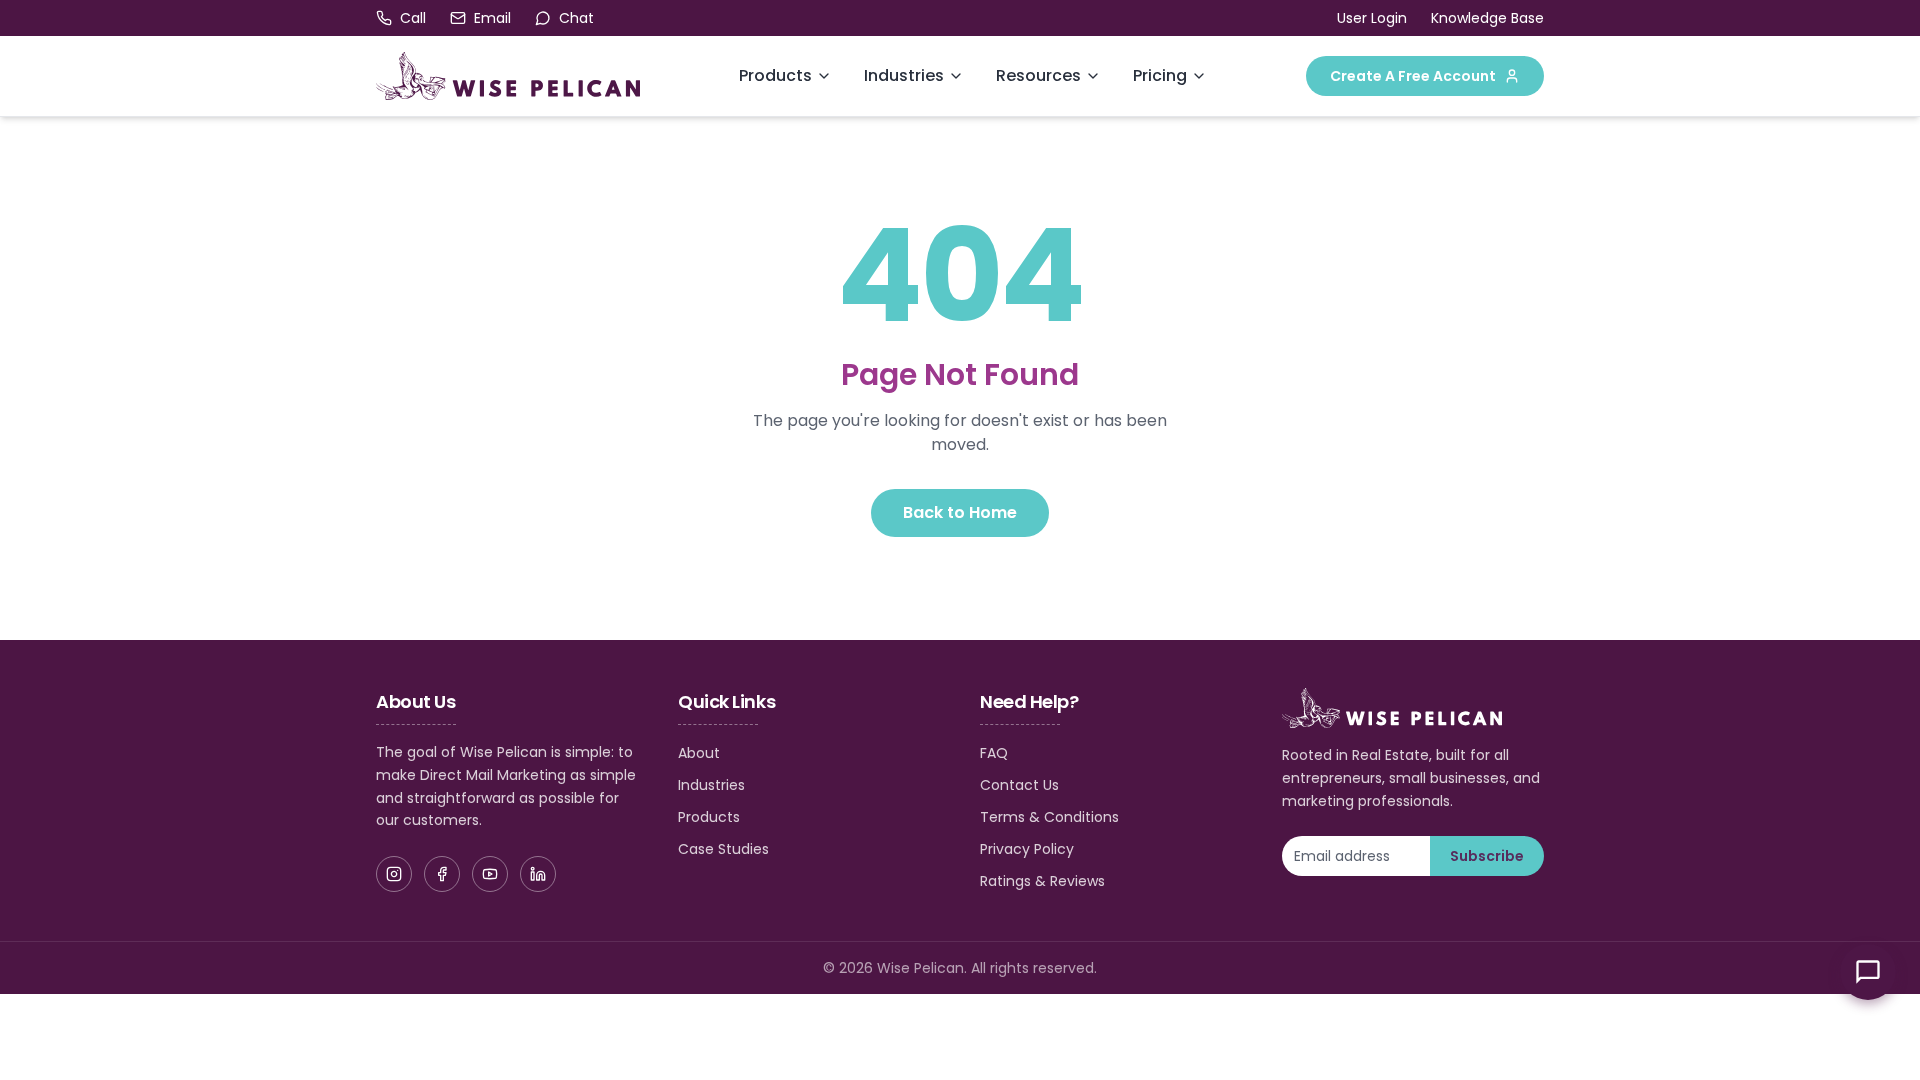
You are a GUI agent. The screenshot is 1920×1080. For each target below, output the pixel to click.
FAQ (994, 753)
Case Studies (723, 849)
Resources (1038, 75)
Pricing (1160, 75)
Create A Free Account (1413, 76)
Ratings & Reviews (1042, 881)
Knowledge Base (1487, 18)
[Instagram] (394, 874)
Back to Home (960, 512)
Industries (904, 75)
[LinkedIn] (538, 874)
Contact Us (1019, 785)
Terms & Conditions (1049, 817)
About (699, 753)
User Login (1372, 18)
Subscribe (1487, 856)
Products (775, 75)
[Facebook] (442, 874)
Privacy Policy (1027, 849)
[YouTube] (490, 874)
